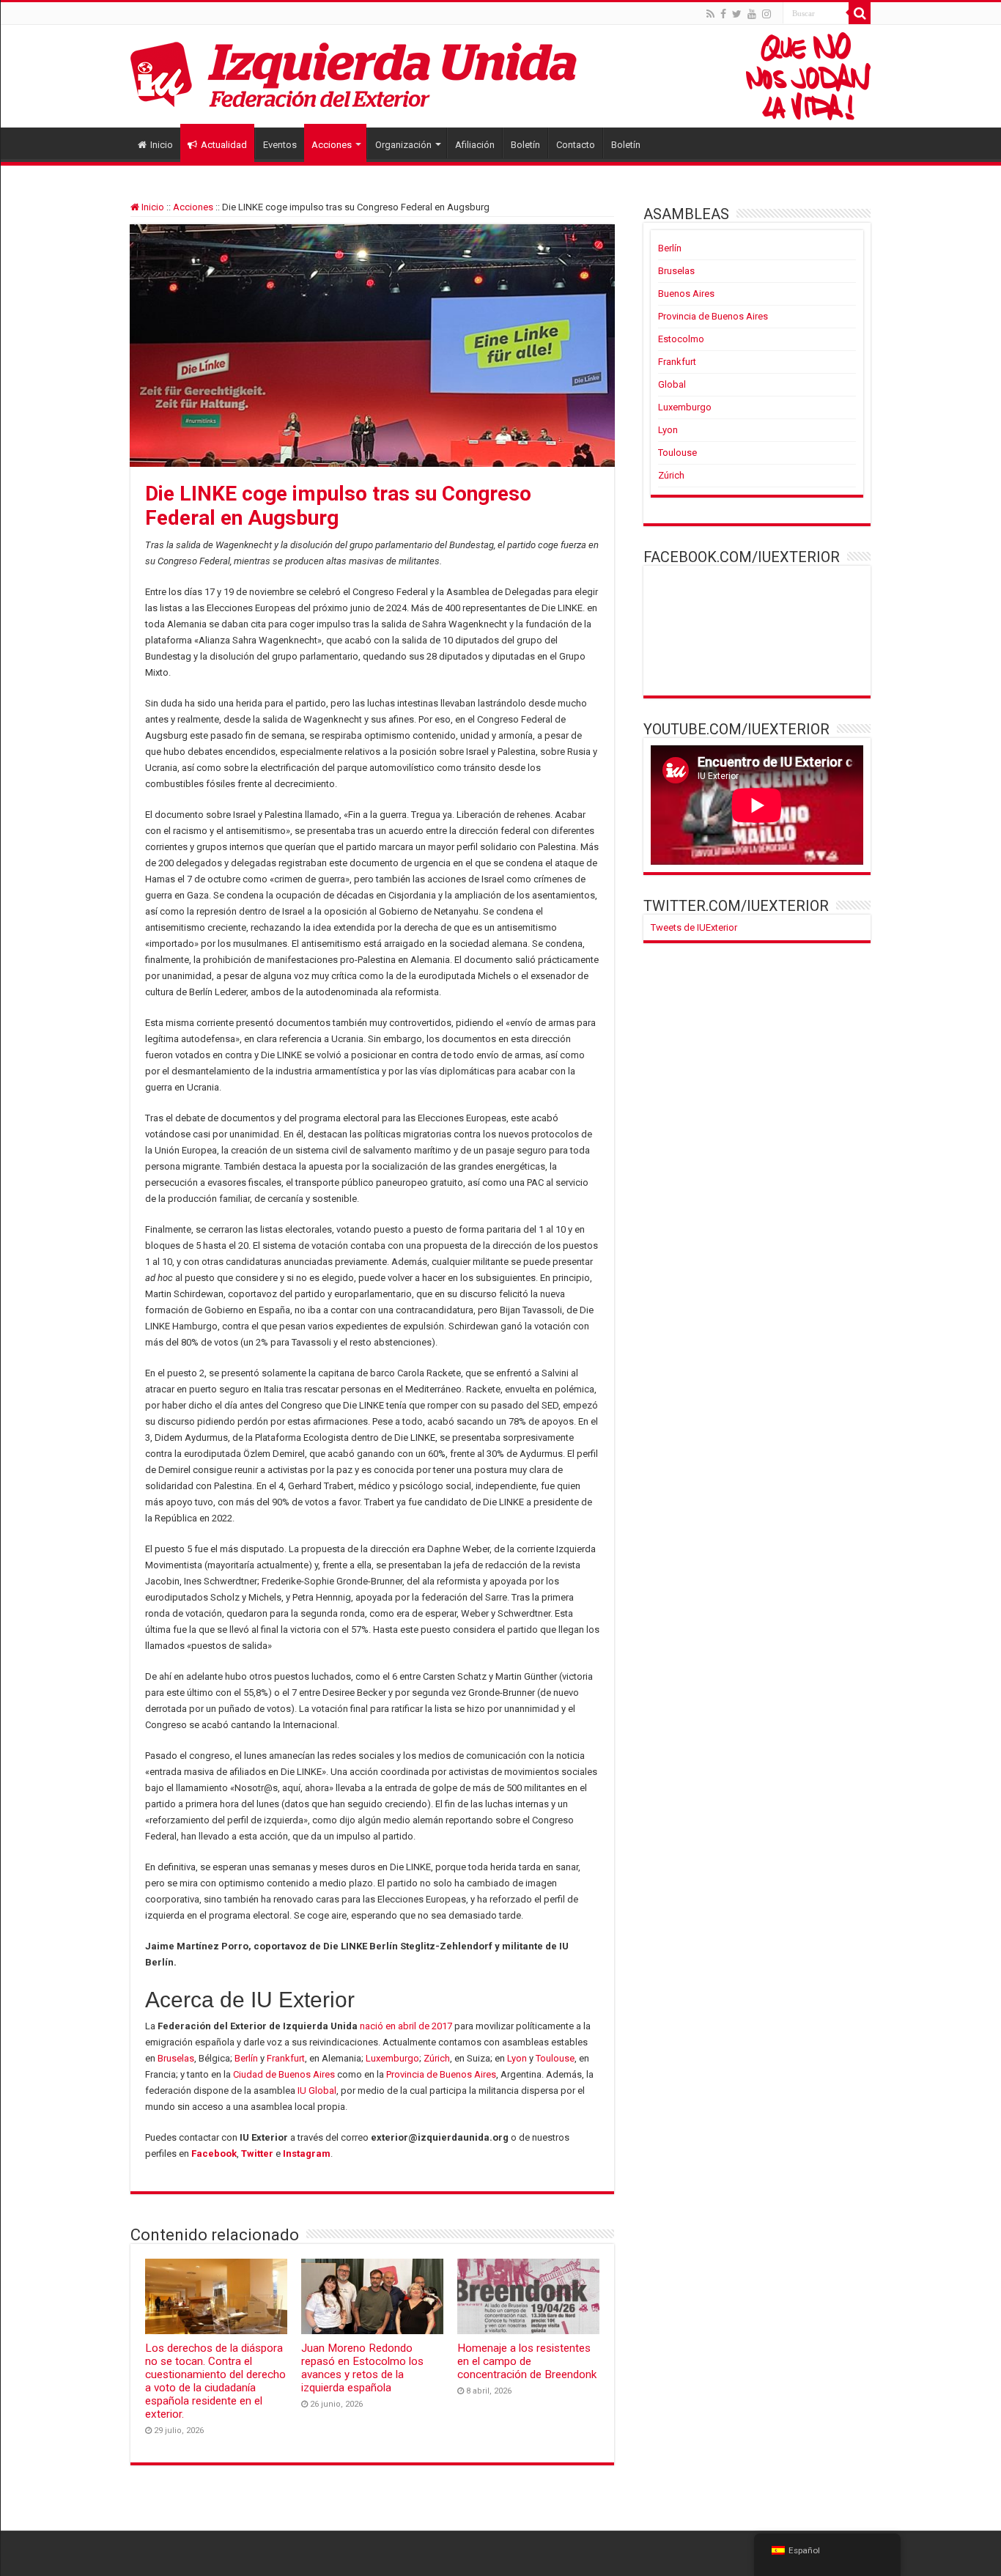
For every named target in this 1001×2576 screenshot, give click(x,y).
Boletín (525, 145)
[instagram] (767, 14)
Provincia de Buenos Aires (441, 2074)
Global (672, 384)
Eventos (280, 145)
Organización (403, 145)
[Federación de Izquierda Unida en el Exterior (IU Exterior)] (500, 76)
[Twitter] (737, 14)
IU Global (317, 2090)
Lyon (517, 2058)
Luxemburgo (392, 2058)
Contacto (576, 145)
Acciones (332, 145)
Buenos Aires (686, 294)
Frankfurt (286, 2058)
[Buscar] (860, 13)
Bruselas (176, 2058)
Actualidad (224, 145)
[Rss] (710, 14)
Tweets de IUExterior (694, 927)
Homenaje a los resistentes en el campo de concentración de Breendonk (527, 2361)
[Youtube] (752, 14)
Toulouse (555, 2058)
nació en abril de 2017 (406, 2026)
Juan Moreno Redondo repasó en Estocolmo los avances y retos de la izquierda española (362, 2368)
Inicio (162, 145)
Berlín (246, 2058)
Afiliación (475, 145)
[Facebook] (723, 14)
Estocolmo (681, 339)
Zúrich (437, 2058)
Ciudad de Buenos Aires (284, 2074)
